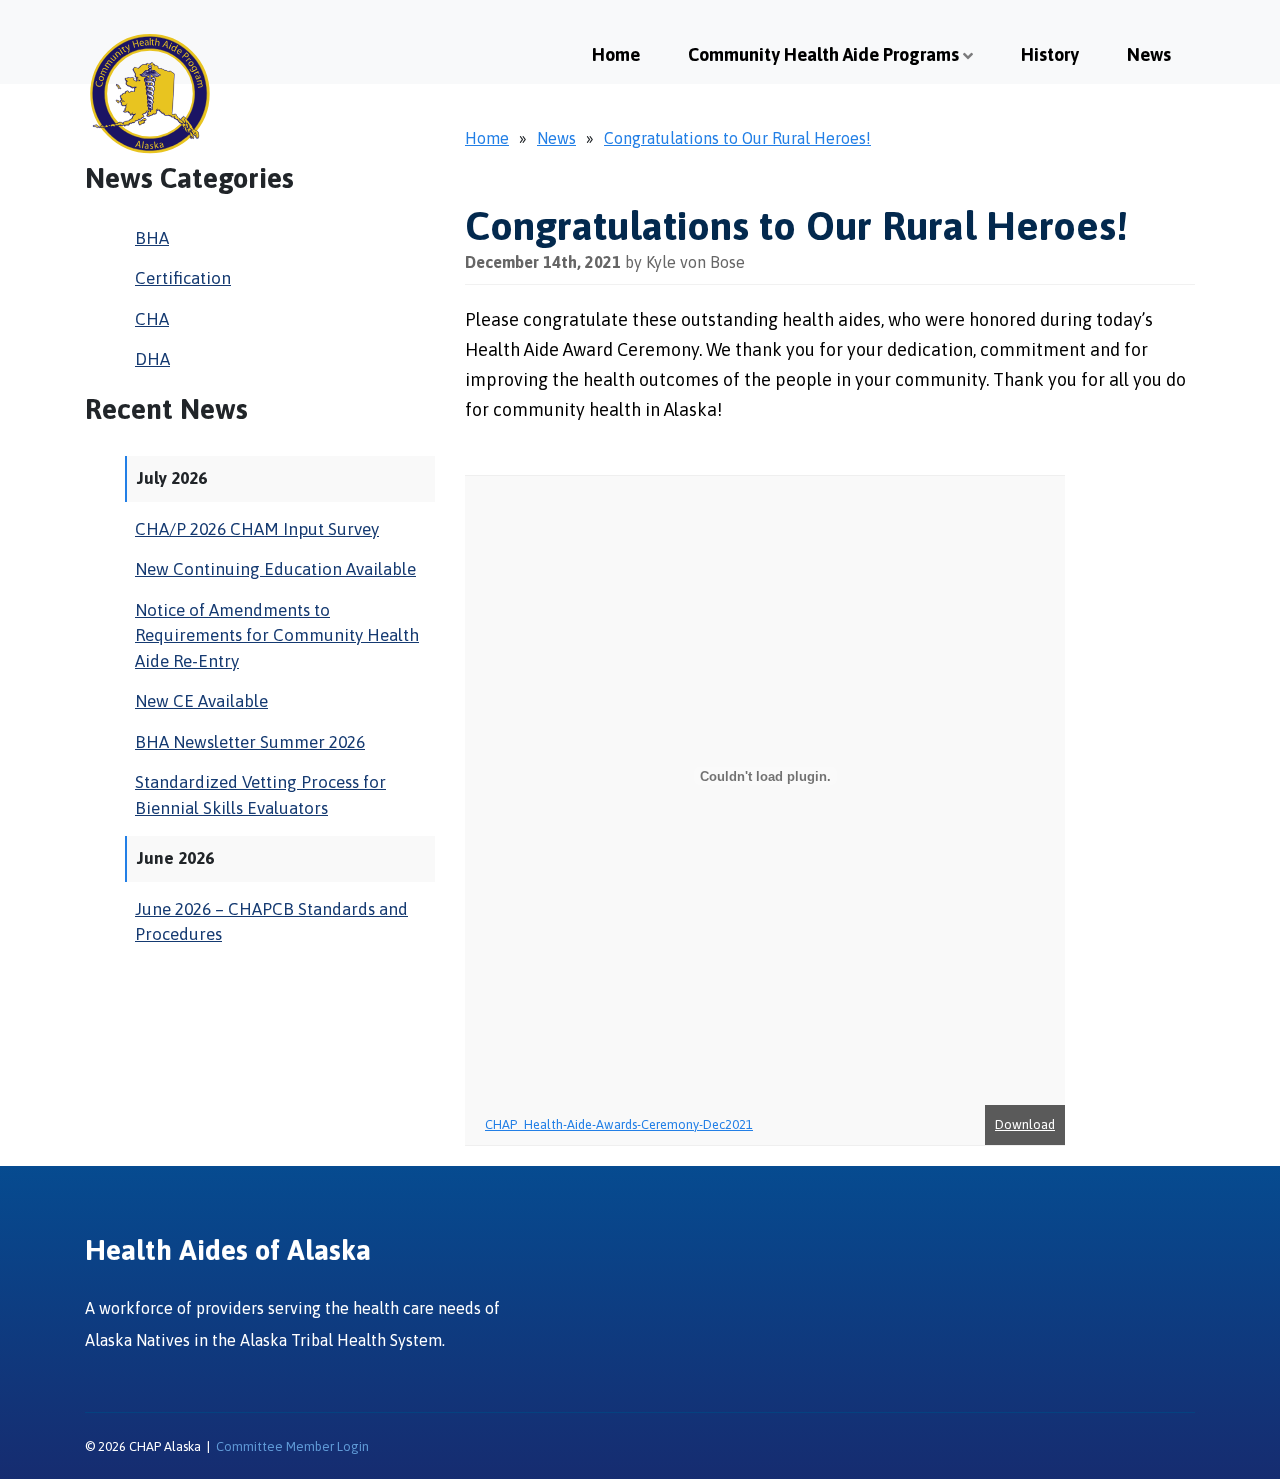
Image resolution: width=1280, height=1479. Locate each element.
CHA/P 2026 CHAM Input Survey (257, 529)
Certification (183, 278)
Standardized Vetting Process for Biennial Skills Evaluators (260, 795)
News (1149, 54)
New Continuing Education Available (275, 569)
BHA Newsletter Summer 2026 (250, 742)
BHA (152, 238)
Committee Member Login (292, 1446)
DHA (152, 359)
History (1050, 54)
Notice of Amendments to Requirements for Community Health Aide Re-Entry (277, 635)
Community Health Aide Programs (823, 54)
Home (616, 54)
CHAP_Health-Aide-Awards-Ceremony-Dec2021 (619, 1124)
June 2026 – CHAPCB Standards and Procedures (271, 922)
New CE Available (201, 701)
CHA (152, 319)
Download (1025, 1124)
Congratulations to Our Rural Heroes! (737, 138)
